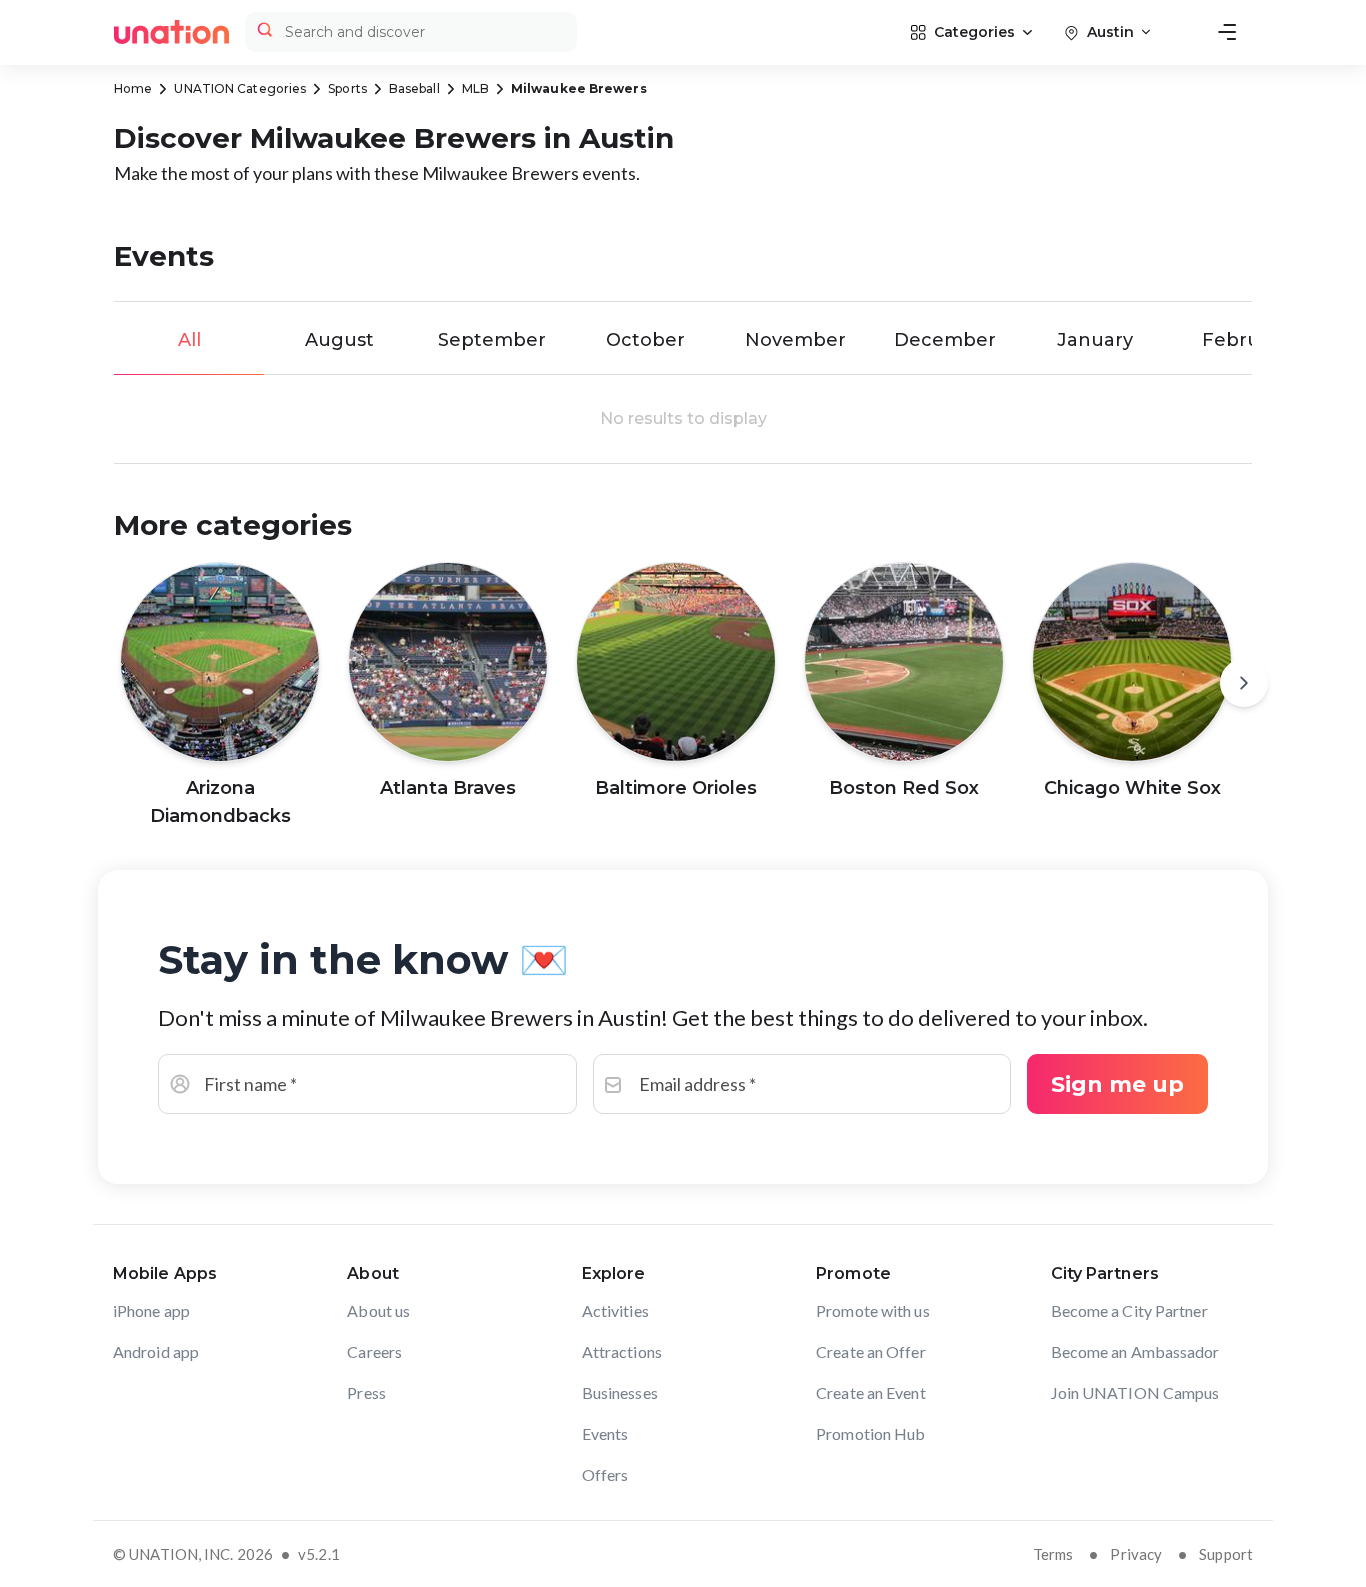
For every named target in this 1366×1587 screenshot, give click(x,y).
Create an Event (871, 1392)
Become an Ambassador (1135, 1351)
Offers (605, 1474)
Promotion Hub (870, 1433)
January (1095, 340)
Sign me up (1117, 1084)
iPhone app (151, 1310)
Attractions (622, 1351)
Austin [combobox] (1110, 32)
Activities (615, 1310)
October (645, 340)
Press (366, 1392)
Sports (347, 88)
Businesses (620, 1392)
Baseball (414, 88)
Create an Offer (871, 1351)
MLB (475, 88)
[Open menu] (1227, 32)
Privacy (1136, 1554)
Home (133, 88)
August (339, 340)
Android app (156, 1351)
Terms (1053, 1554)
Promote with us (873, 1310)
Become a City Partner (1129, 1310)
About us (378, 1310)
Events (605, 1433)
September (492, 340)
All (189, 340)
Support (1226, 1554)
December (945, 340)
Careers (374, 1351)
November (795, 340)
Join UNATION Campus (1135, 1392)
